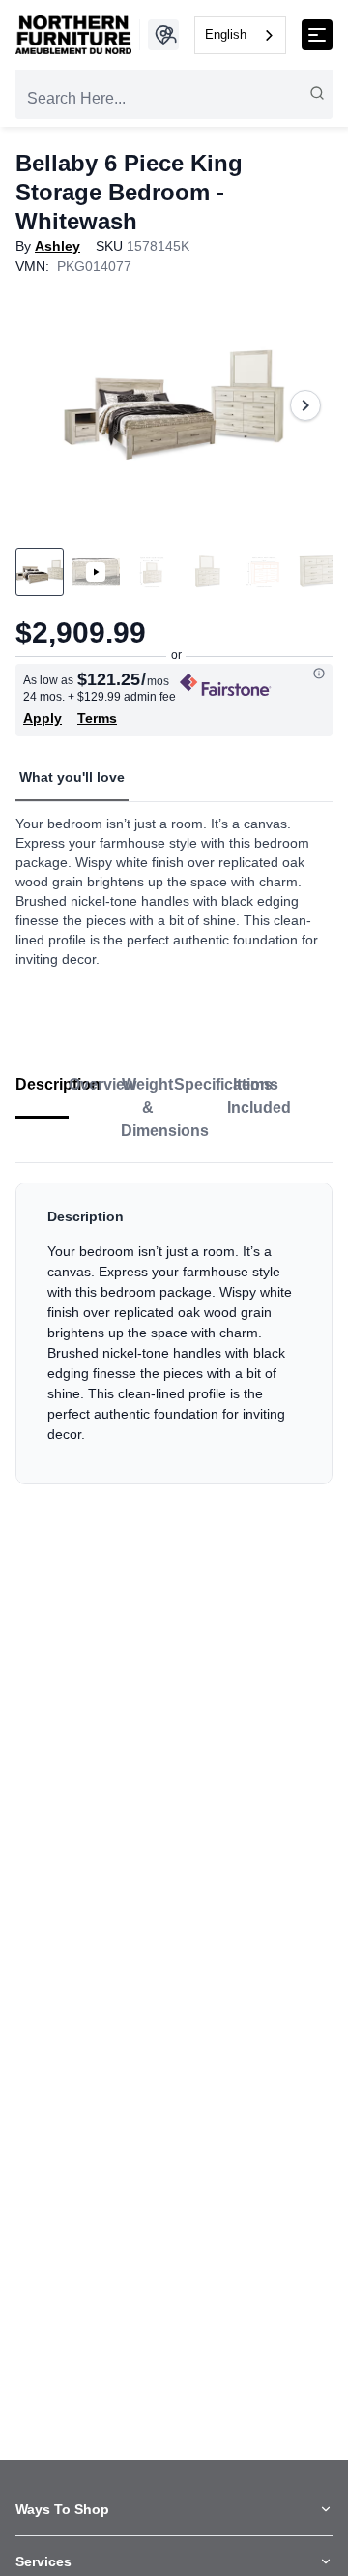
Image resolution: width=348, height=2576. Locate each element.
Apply (43, 718)
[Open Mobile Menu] (317, 35)
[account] (169, 35)
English (226, 34)
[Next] (305, 405)
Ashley (58, 246)
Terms (97, 718)
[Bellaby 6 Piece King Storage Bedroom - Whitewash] (174, 405)
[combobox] (240, 35)
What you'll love (72, 777)
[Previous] (43, 405)
